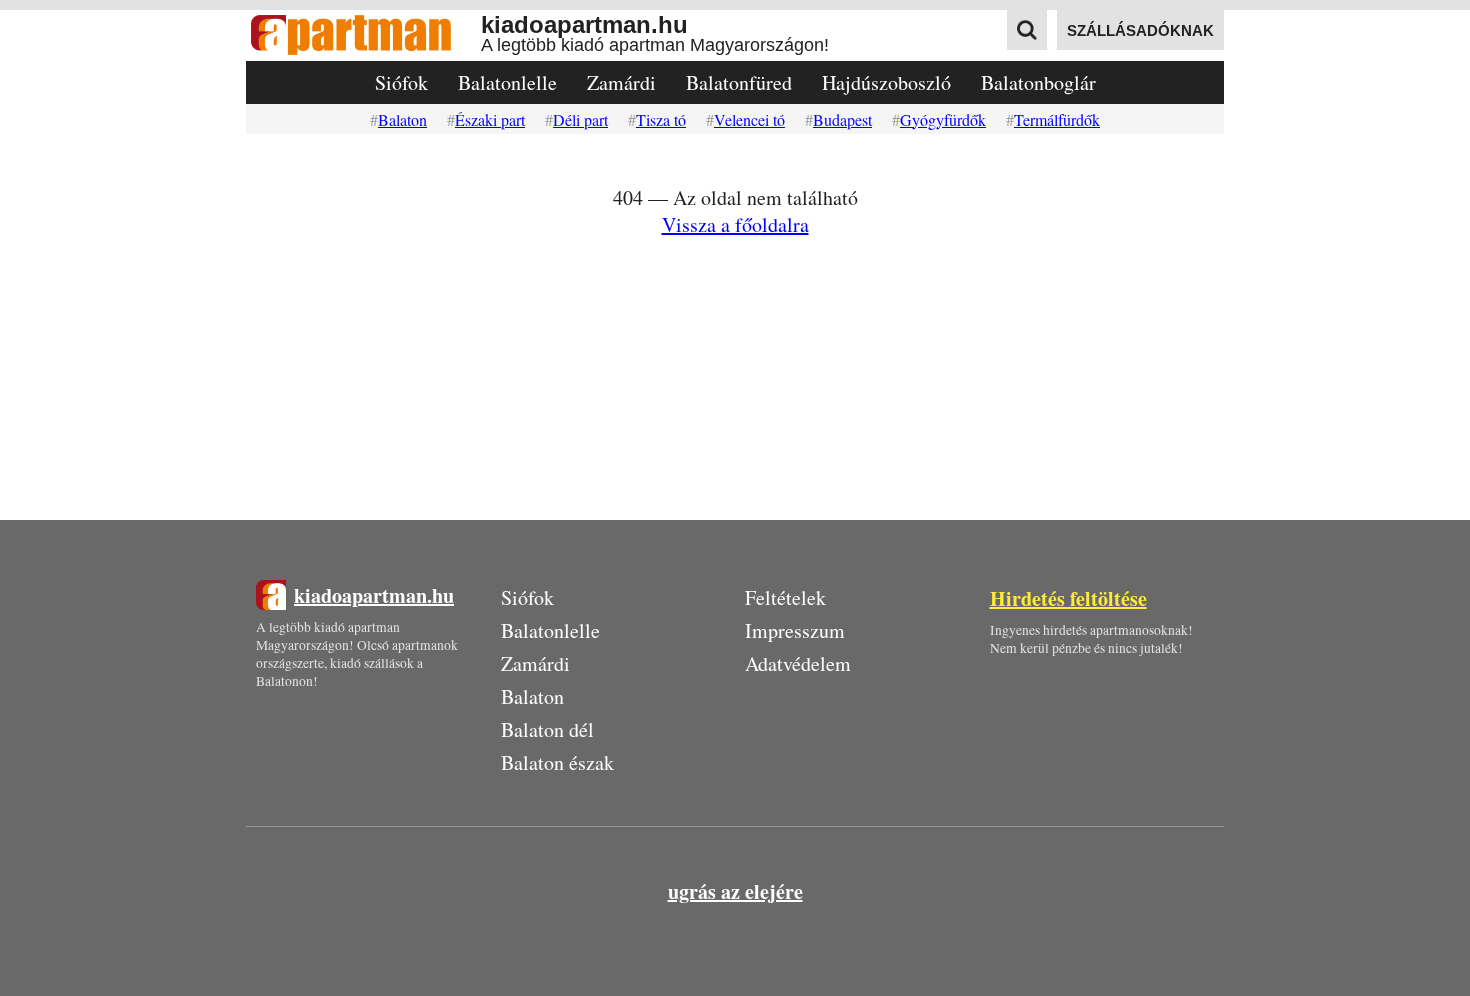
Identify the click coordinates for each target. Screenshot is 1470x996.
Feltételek (785, 597)
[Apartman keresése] (1027, 30)
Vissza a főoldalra (735, 224)
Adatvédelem (798, 663)
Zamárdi (621, 82)
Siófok (401, 82)
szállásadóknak (1140, 30)
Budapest (842, 119)
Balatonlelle (507, 82)
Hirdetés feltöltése (1068, 598)
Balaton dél (547, 729)
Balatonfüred (739, 82)
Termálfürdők (1057, 119)
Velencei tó (749, 119)
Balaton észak (557, 762)
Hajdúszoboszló (886, 82)
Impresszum (795, 630)
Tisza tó (661, 119)
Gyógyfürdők (943, 119)
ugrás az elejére (735, 891)
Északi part (490, 119)
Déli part (580, 119)
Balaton (402, 119)
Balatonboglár (1038, 82)
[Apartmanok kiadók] (363, 35)
